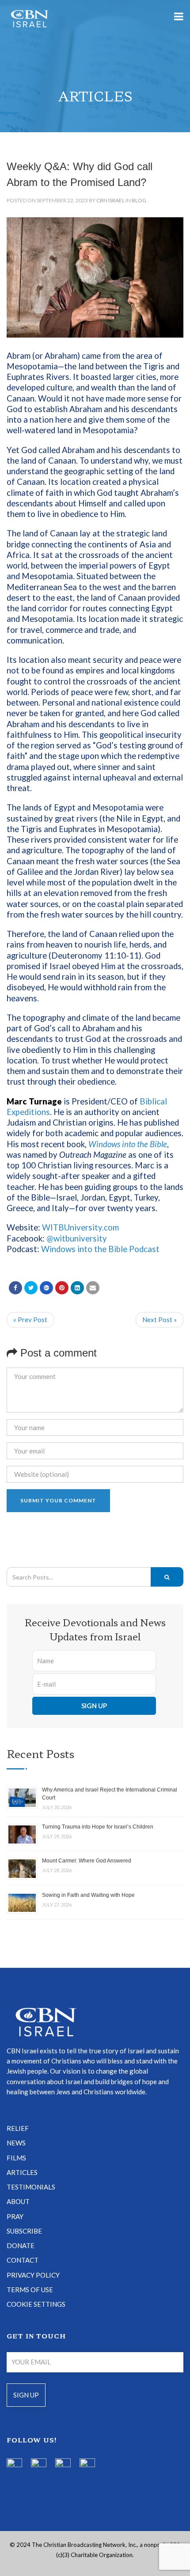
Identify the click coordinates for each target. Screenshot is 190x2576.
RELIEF (18, 2128)
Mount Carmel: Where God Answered (87, 1861)
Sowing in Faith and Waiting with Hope (88, 1895)
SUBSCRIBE (24, 2231)
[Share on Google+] (46, 1288)
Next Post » (160, 1320)
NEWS (16, 2143)
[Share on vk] (77, 1288)
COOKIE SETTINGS (36, 2304)
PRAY (15, 2216)
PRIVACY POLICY (33, 2275)
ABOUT (18, 2201)
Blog (139, 200)
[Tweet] (31, 1288)
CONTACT (23, 2260)
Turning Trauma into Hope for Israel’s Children (98, 1827)
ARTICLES (22, 2172)
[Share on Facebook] (15, 1288)
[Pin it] (62, 1288)
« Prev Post (30, 1320)
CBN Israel (110, 200)
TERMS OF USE (30, 2290)
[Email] (93, 1288)
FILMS (16, 2158)
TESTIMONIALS (31, 2187)
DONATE (21, 2245)
